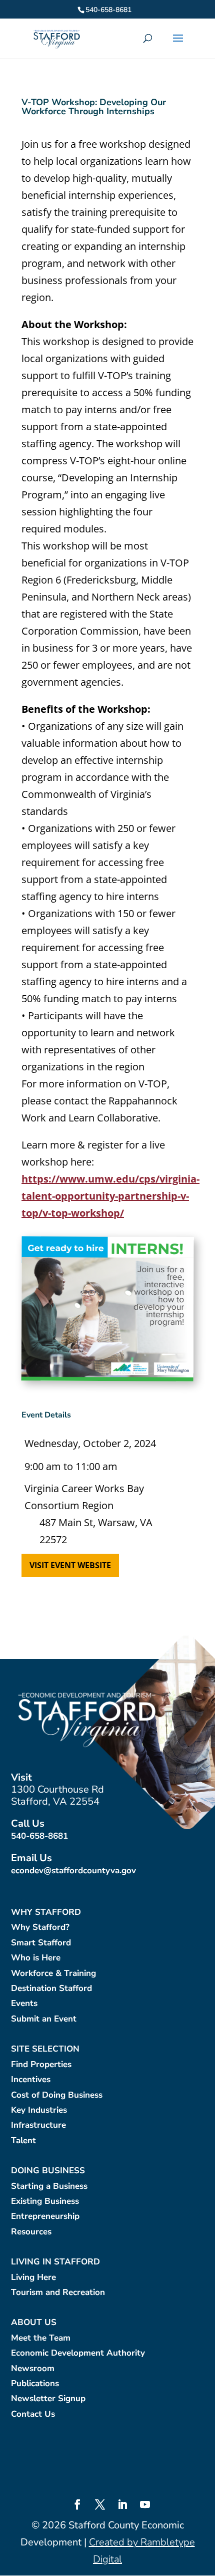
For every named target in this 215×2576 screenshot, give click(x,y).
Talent (23, 2141)
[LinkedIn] (122, 2506)
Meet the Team (41, 2338)
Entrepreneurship (45, 2217)
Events (24, 2004)
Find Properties (41, 2065)
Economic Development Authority (78, 2353)
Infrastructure (38, 2125)
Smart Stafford (41, 1943)
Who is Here (36, 1958)
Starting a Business (49, 2187)
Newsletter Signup (48, 2399)
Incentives (31, 2080)
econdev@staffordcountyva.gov (73, 1871)
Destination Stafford (51, 1989)
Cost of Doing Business (57, 2095)
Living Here (33, 2278)
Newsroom (33, 2369)
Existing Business (45, 2202)
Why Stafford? (40, 1928)
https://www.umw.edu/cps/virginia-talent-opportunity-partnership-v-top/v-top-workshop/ (110, 1196)
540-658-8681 (39, 1836)
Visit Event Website (70, 1565)
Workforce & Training (53, 1974)
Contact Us (33, 2414)
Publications (35, 2384)
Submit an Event (44, 2019)
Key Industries (39, 2110)
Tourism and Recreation (58, 2293)
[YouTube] (145, 2506)
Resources (31, 2232)
